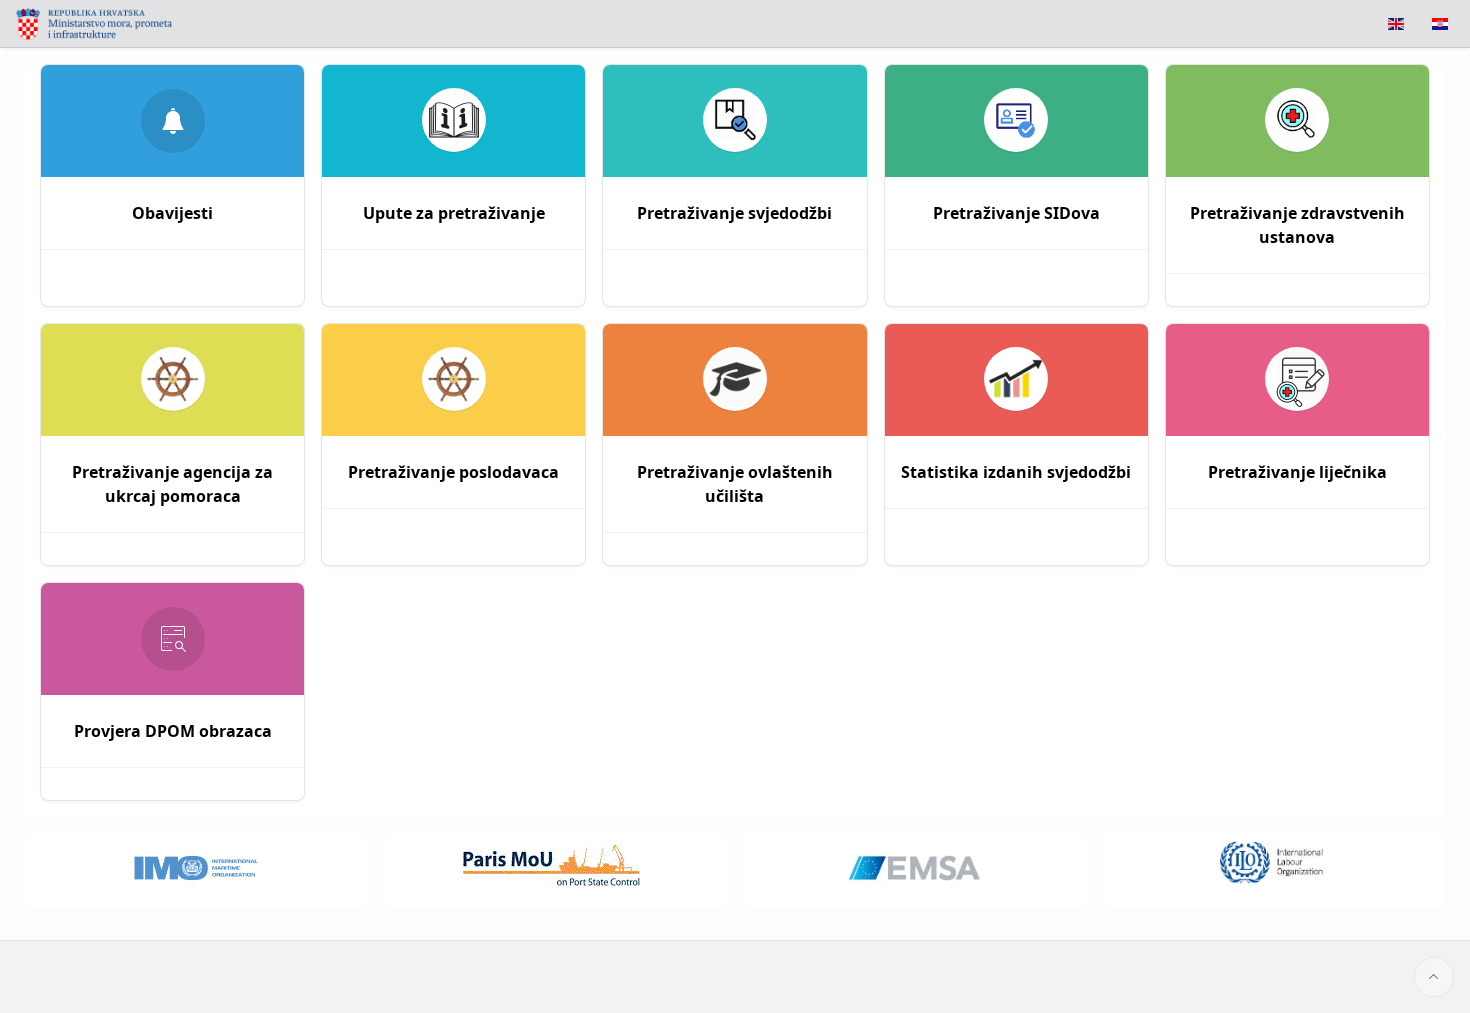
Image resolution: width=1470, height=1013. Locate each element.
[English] (1396, 24)
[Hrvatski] (1440, 24)
